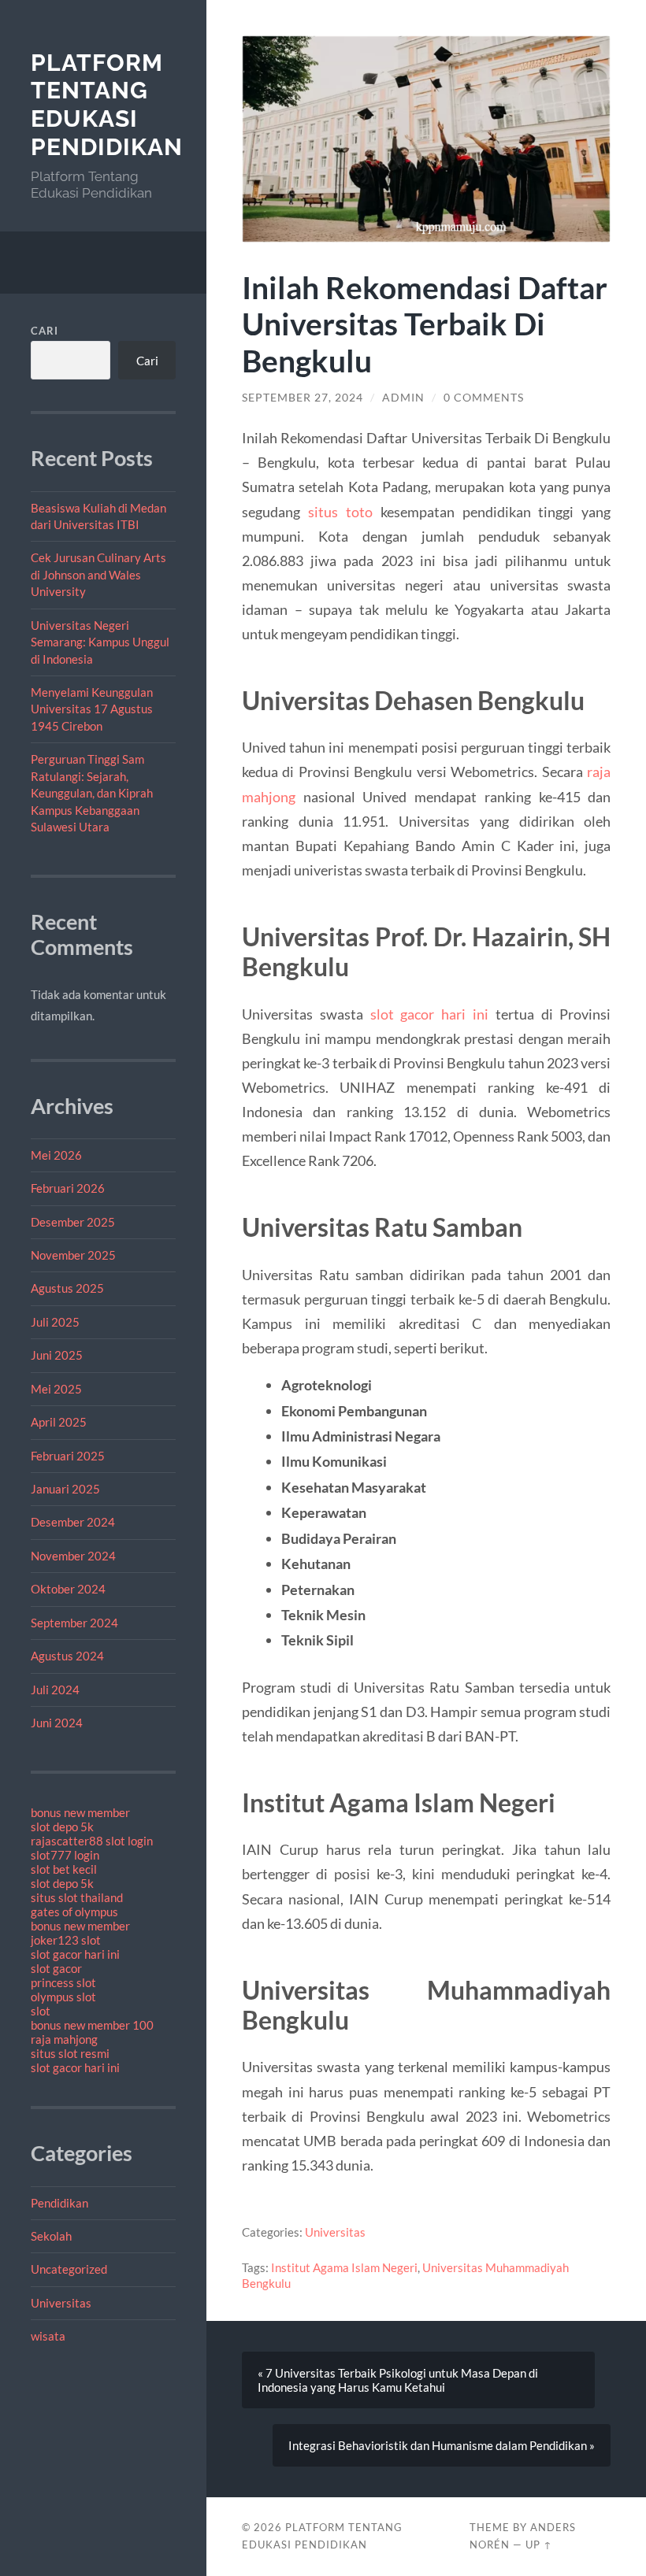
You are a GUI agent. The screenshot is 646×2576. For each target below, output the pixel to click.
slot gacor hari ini (75, 1954)
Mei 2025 (56, 1389)
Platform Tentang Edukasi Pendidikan (107, 105)
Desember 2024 (73, 1522)
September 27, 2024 (303, 398)
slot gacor (56, 1968)
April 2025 (59, 1422)
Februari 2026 (68, 1188)
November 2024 (73, 1556)
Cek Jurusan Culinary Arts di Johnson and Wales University (98, 574)
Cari (45, 331)
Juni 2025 (57, 1355)
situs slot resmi (70, 2053)
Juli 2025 (55, 1322)
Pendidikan (59, 2203)
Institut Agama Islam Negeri (344, 2267)
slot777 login (65, 1855)
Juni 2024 (57, 1723)
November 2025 (73, 1255)
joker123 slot (66, 1940)
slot (41, 2011)
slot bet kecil (64, 1869)
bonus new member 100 (92, 2025)
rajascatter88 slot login (92, 1841)
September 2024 (74, 1623)
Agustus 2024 (67, 1656)
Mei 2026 (56, 1155)
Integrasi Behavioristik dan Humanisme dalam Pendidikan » (442, 2445)
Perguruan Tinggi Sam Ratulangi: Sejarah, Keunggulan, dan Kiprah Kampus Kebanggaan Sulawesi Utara (92, 793)
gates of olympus (74, 1912)
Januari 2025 (65, 1489)
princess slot (63, 1982)
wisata (48, 2336)
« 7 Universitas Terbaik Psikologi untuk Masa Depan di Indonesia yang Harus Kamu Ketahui (398, 2380)
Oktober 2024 (68, 1589)
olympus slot (63, 1997)
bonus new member (80, 1812)
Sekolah (51, 2236)
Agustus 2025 (67, 1288)
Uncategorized (69, 2269)
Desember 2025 (73, 1222)
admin (403, 398)
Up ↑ (539, 2545)
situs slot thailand (77, 1897)
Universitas (61, 2303)
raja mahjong (64, 2039)
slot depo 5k (62, 1827)
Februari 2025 (68, 1456)
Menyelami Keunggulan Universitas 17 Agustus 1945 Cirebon (92, 709)
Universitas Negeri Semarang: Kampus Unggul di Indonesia (100, 642)
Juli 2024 (55, 1690)
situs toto (340, 512)
